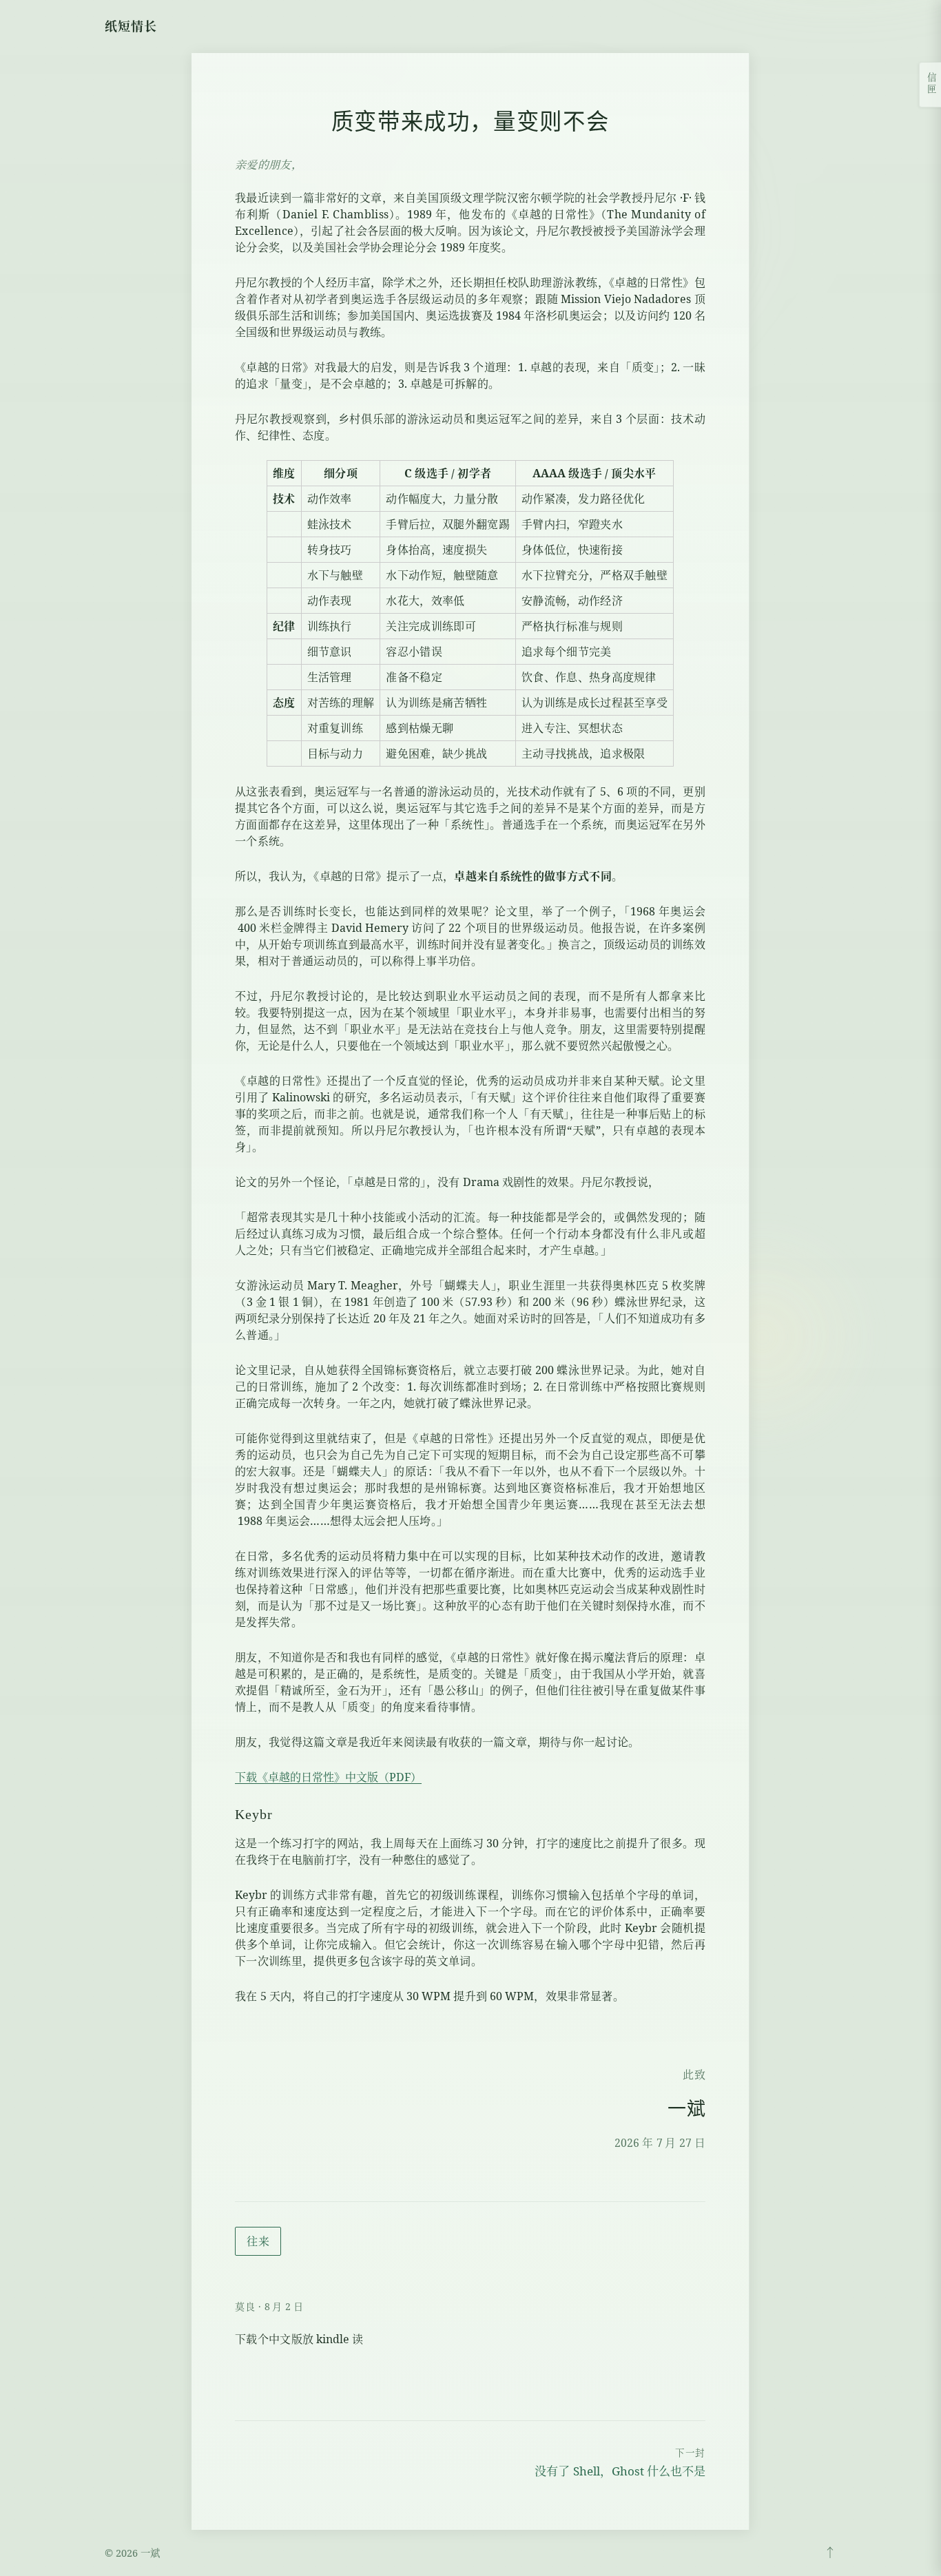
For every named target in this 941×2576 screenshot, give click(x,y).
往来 (258, 2241)
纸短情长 (131, 26)
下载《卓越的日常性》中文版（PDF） (328, 1777)
